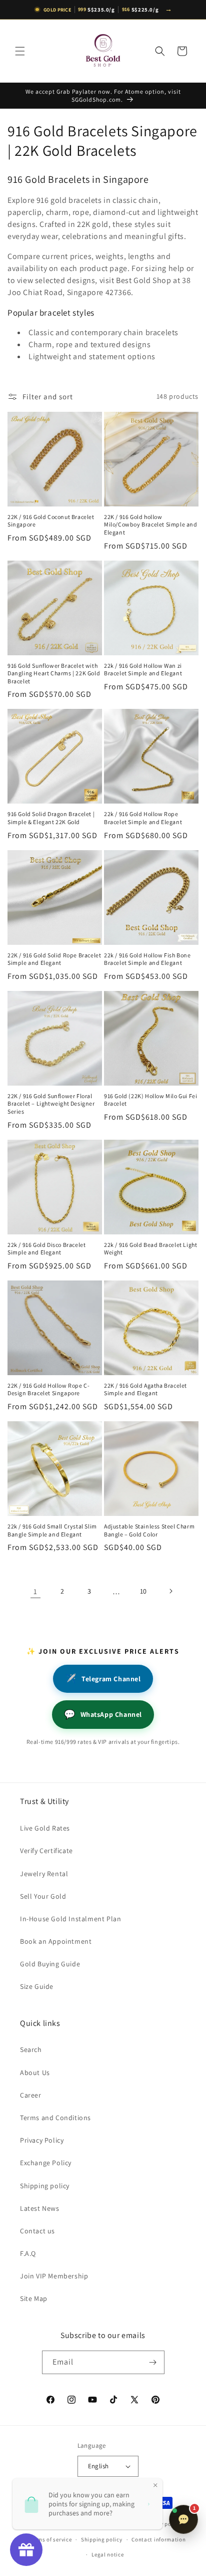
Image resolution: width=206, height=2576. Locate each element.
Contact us (37, 2231)
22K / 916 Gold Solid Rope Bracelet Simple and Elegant (54, 959)
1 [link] (35, 1591)
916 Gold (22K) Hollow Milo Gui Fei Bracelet (150, 1100)
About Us (35, 2073)
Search (31, 2049)
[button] (20, 51)
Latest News (40, 2208)
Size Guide (37, 1986)
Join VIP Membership (54, 2276)
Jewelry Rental (44, 1874)
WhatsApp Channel (103, 1714)
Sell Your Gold (43, 1896)
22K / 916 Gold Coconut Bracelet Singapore (51, 521)
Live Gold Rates (45, 1828)
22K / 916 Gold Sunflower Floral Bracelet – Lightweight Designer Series (51, 1104)
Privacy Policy (42, 2140)
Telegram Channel (103, 1679)
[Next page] (170, 1591)
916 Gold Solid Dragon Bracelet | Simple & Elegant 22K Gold (51, 818)
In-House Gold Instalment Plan (70, 1919)
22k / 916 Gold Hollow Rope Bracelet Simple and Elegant (143, 818)
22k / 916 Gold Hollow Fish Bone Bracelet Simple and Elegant (147, 959)
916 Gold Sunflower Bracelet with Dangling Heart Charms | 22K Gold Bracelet (54, 673)
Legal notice (107, 2554)
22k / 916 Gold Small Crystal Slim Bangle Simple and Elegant (52, 1530)
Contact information (158, 2539)
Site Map (34, 2298)
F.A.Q (28, 2253)
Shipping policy (45, 2186)
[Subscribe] (153, 2362)
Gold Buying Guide (50, 1964)
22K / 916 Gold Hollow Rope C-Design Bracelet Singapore (48, 1389)
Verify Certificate (46, 1851)
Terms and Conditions (55, 2118)
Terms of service (50, 2539)
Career (31, 2095)
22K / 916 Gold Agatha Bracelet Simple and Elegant (145, 1389)
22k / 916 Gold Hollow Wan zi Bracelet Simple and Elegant (143, 670)
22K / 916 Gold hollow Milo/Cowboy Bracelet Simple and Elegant (151, 525)
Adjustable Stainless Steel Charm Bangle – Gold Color (149, 1530)
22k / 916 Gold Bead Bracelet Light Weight (150, 1249)
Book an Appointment (56, 1941)
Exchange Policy (46, 2163)
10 (143, 1591)
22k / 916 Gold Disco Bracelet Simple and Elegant (46, 1249)
